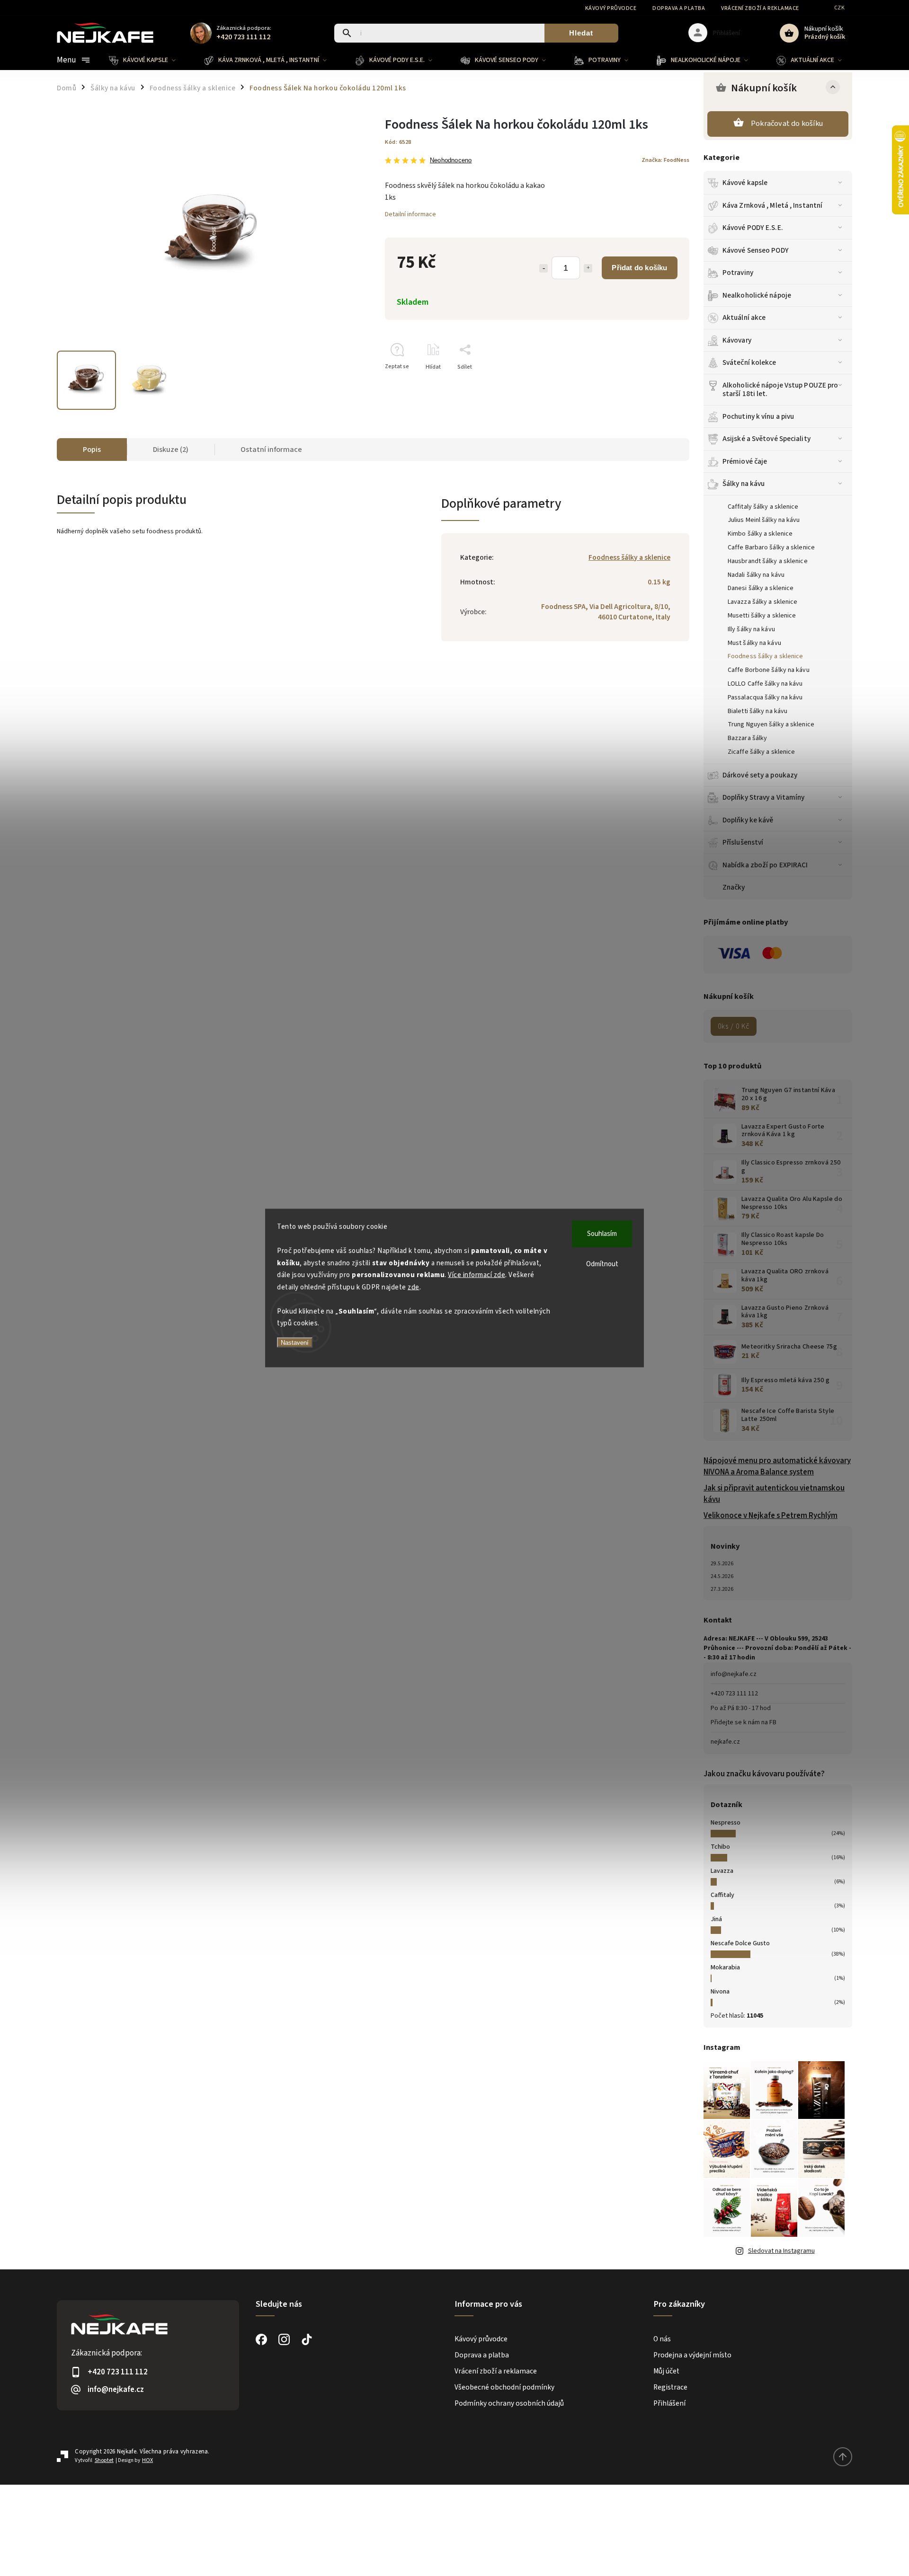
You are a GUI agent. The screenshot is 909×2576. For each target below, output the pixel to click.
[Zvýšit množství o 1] (588, 268)
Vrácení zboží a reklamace (760, 8)
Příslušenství (743, 842)
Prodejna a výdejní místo (692, 2355)
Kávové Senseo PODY (756, 250)
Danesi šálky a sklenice (761, 588)
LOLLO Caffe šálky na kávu (765, 684)
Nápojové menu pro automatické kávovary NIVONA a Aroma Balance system (777, 1466)
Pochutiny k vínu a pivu (758, 416)
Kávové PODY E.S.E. (753, 228)
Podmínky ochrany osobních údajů (509, 2403)
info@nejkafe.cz (734, 1674)
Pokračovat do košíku (787, 124)
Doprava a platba (679, 8)
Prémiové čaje (745, 461)
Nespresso (726, 1823)
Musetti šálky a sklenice (762, 616)
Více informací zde (477, 1275)
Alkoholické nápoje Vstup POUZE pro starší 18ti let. (780, 389)
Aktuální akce (744, 318)
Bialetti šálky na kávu (757, 711)
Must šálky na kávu (754, 643)
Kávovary (737, 340)
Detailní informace (410, 214)
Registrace (670, 2387)
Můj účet (666, 2371)
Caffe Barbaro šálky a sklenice (771, 547)
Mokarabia (725, 1967)
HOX (147, 2460)
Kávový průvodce (611, 8)
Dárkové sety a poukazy (760, 775)
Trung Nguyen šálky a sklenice (771, 724)
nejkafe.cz (725, 1742)
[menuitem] (149, 60)
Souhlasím (602, 1234)
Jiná (716, 1919)
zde (414, 1287)
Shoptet (104, 2460)
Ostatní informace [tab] (271, 450)
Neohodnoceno (451, 161)
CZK (840, 8)
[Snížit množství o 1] (544, 268)
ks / (734, 1026)
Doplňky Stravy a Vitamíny (764, 797)
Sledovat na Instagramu (781, 2251)
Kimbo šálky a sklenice (760, 534)
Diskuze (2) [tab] (171, 450)
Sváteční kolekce (749, 362)
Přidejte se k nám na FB (744, 1722)
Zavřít (660, 384)
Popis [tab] (92, 450)
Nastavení (295, 1342)
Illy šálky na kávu (751, 629)
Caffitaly (722, 1895)
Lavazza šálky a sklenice (762, 602)
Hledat (581, 33)
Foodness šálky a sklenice (766, 656)
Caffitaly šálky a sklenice (763, 507)
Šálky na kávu (744, 484)
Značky (734, 887)
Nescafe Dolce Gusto (740, 1943)
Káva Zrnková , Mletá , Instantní (772, 205)
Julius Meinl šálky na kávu (764, 520)
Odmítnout (602, 1264)
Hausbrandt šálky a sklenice (768, 561)
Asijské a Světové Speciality (766, 439)
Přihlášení (669, 2403)
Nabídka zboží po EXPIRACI (765, 865)
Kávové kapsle (745, 183)
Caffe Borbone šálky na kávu (769, 670)
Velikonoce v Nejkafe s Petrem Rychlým (771, 1516)
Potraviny (738, 273)
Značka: (665, 160)
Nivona (720, 1992)
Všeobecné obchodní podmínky (504, 2387)
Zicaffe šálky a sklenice (761, 752)
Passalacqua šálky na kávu (765, 697)
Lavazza (722, 1871)
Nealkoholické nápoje (757, 295)
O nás (662, 2339)
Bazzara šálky (747, 738)
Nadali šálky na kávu (756, 575)
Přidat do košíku (639, 268)
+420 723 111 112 (734, 1694)
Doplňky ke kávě (748, 820)
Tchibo (720, 1847)
